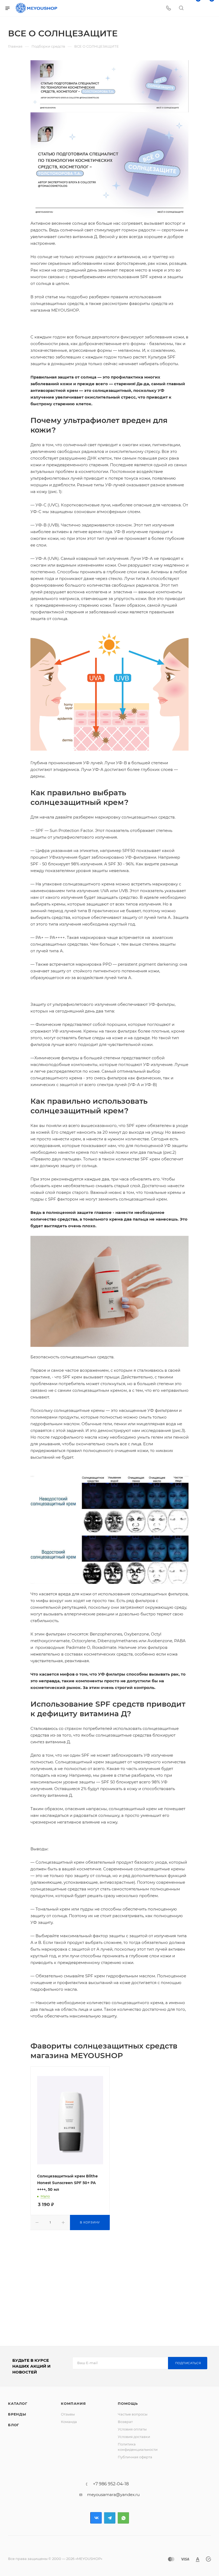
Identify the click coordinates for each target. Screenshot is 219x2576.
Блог (14, 2425)
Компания (73, 2403)
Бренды (17, 2414)
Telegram (110, 2518)
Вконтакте (96, 2518)
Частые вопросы (133, 2414)
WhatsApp (123, 2518)
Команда (69, 2422)
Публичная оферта (135, 2457)
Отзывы (68, 2414)
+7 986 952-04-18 (111, 2484)
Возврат (125, 2422)
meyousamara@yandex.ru (113, 2495)
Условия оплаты (132, 2429)
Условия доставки (134, 2437)
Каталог (18, 2403)
